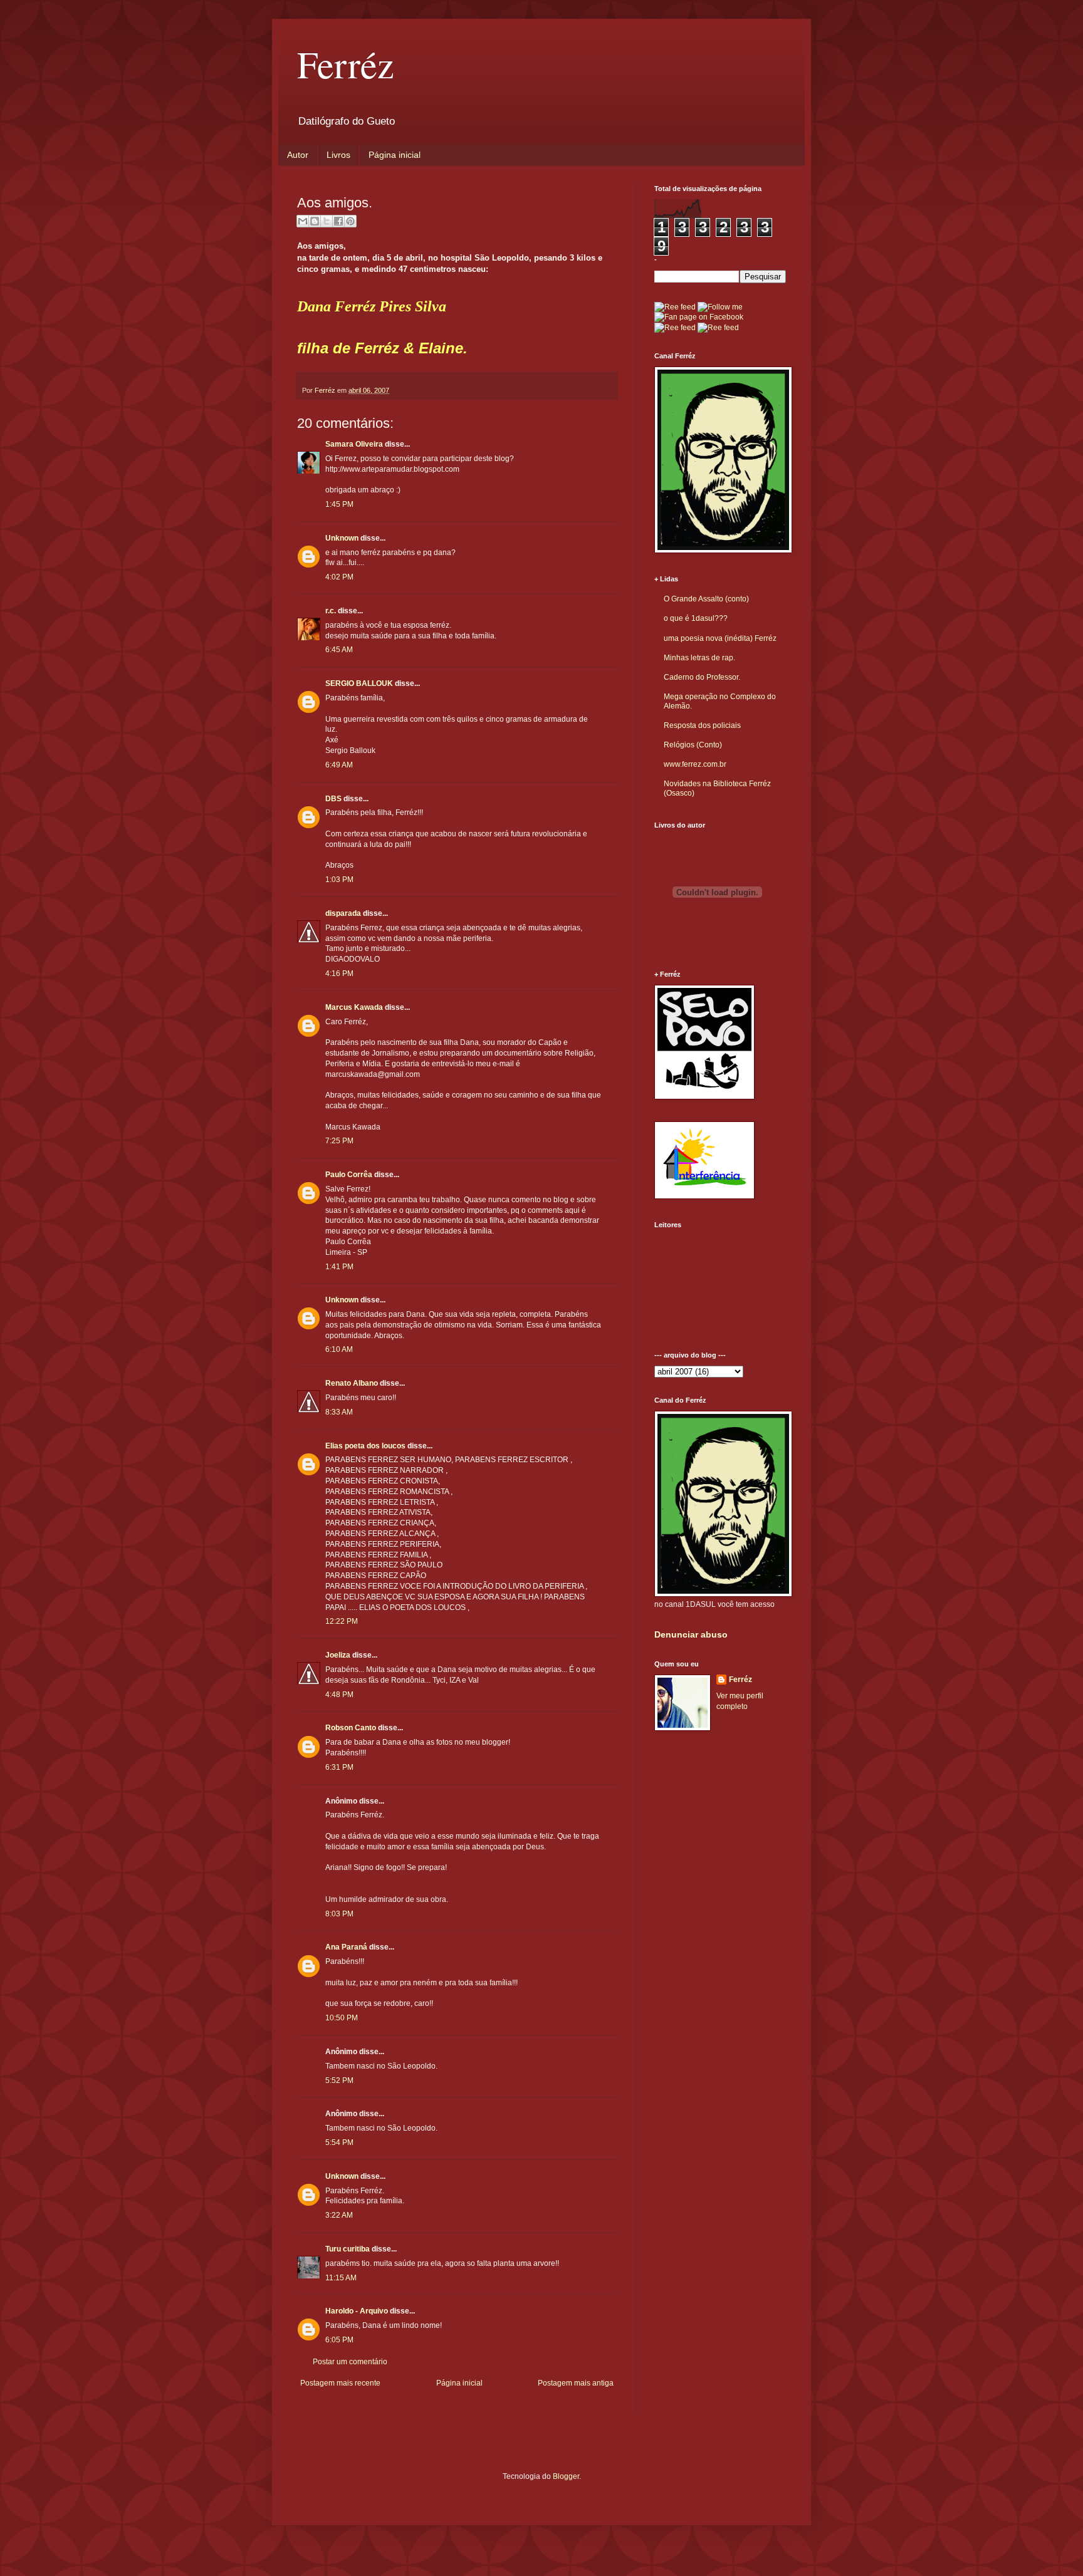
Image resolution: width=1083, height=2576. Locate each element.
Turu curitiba (348, 2249)
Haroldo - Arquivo (357, 2311)
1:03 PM (339, 880)
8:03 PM (339, 1914)
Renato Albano (352, 1383)
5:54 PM (339, 2142)
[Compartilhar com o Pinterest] (350, 221)
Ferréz (346, 64)
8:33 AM (339, 1412)
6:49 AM (339, 765)
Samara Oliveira (354, 444)
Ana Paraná (346, 1947)
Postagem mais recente (340, 2383)
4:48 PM (339, 1695)
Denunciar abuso (691, 1634)
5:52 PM (339, 2080)
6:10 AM (339, 1349)
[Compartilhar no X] (327, 221)
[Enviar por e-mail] (303, 221)
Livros (338, 155)
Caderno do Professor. (702, 677)
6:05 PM (339, 2340)
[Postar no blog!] (315, 221)
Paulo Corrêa (349, 1175)
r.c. (331, 611)
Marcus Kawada (354, 1007)
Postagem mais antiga (576, 2383)
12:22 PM (342, 1621)
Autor (298, 155)
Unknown (342, 538)
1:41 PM (339, 1267)
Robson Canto (351, 1728)
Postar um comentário (350, 2362)
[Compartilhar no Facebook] (338, 221)
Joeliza (338, 1655)
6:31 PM (339, 1767)
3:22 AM (339, 2215)
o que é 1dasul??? (696, 618)
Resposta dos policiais (702, 725)
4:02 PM (339, 577)
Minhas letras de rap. (699, 658)
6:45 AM (339, 650)
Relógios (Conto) (693, 745)
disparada (343, 913)
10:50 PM (342, 2018)
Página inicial (395, 155)
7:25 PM (339, 1141)
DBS (333, 799)
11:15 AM (341, 2278)
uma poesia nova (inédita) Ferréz (720, 638)
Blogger (566, 2476)
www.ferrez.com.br (695, 764)
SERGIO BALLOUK (359, 683)
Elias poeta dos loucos (365, 1446)
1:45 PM (339, 504)
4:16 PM (339, 974)
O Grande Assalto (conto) (706, 599)
